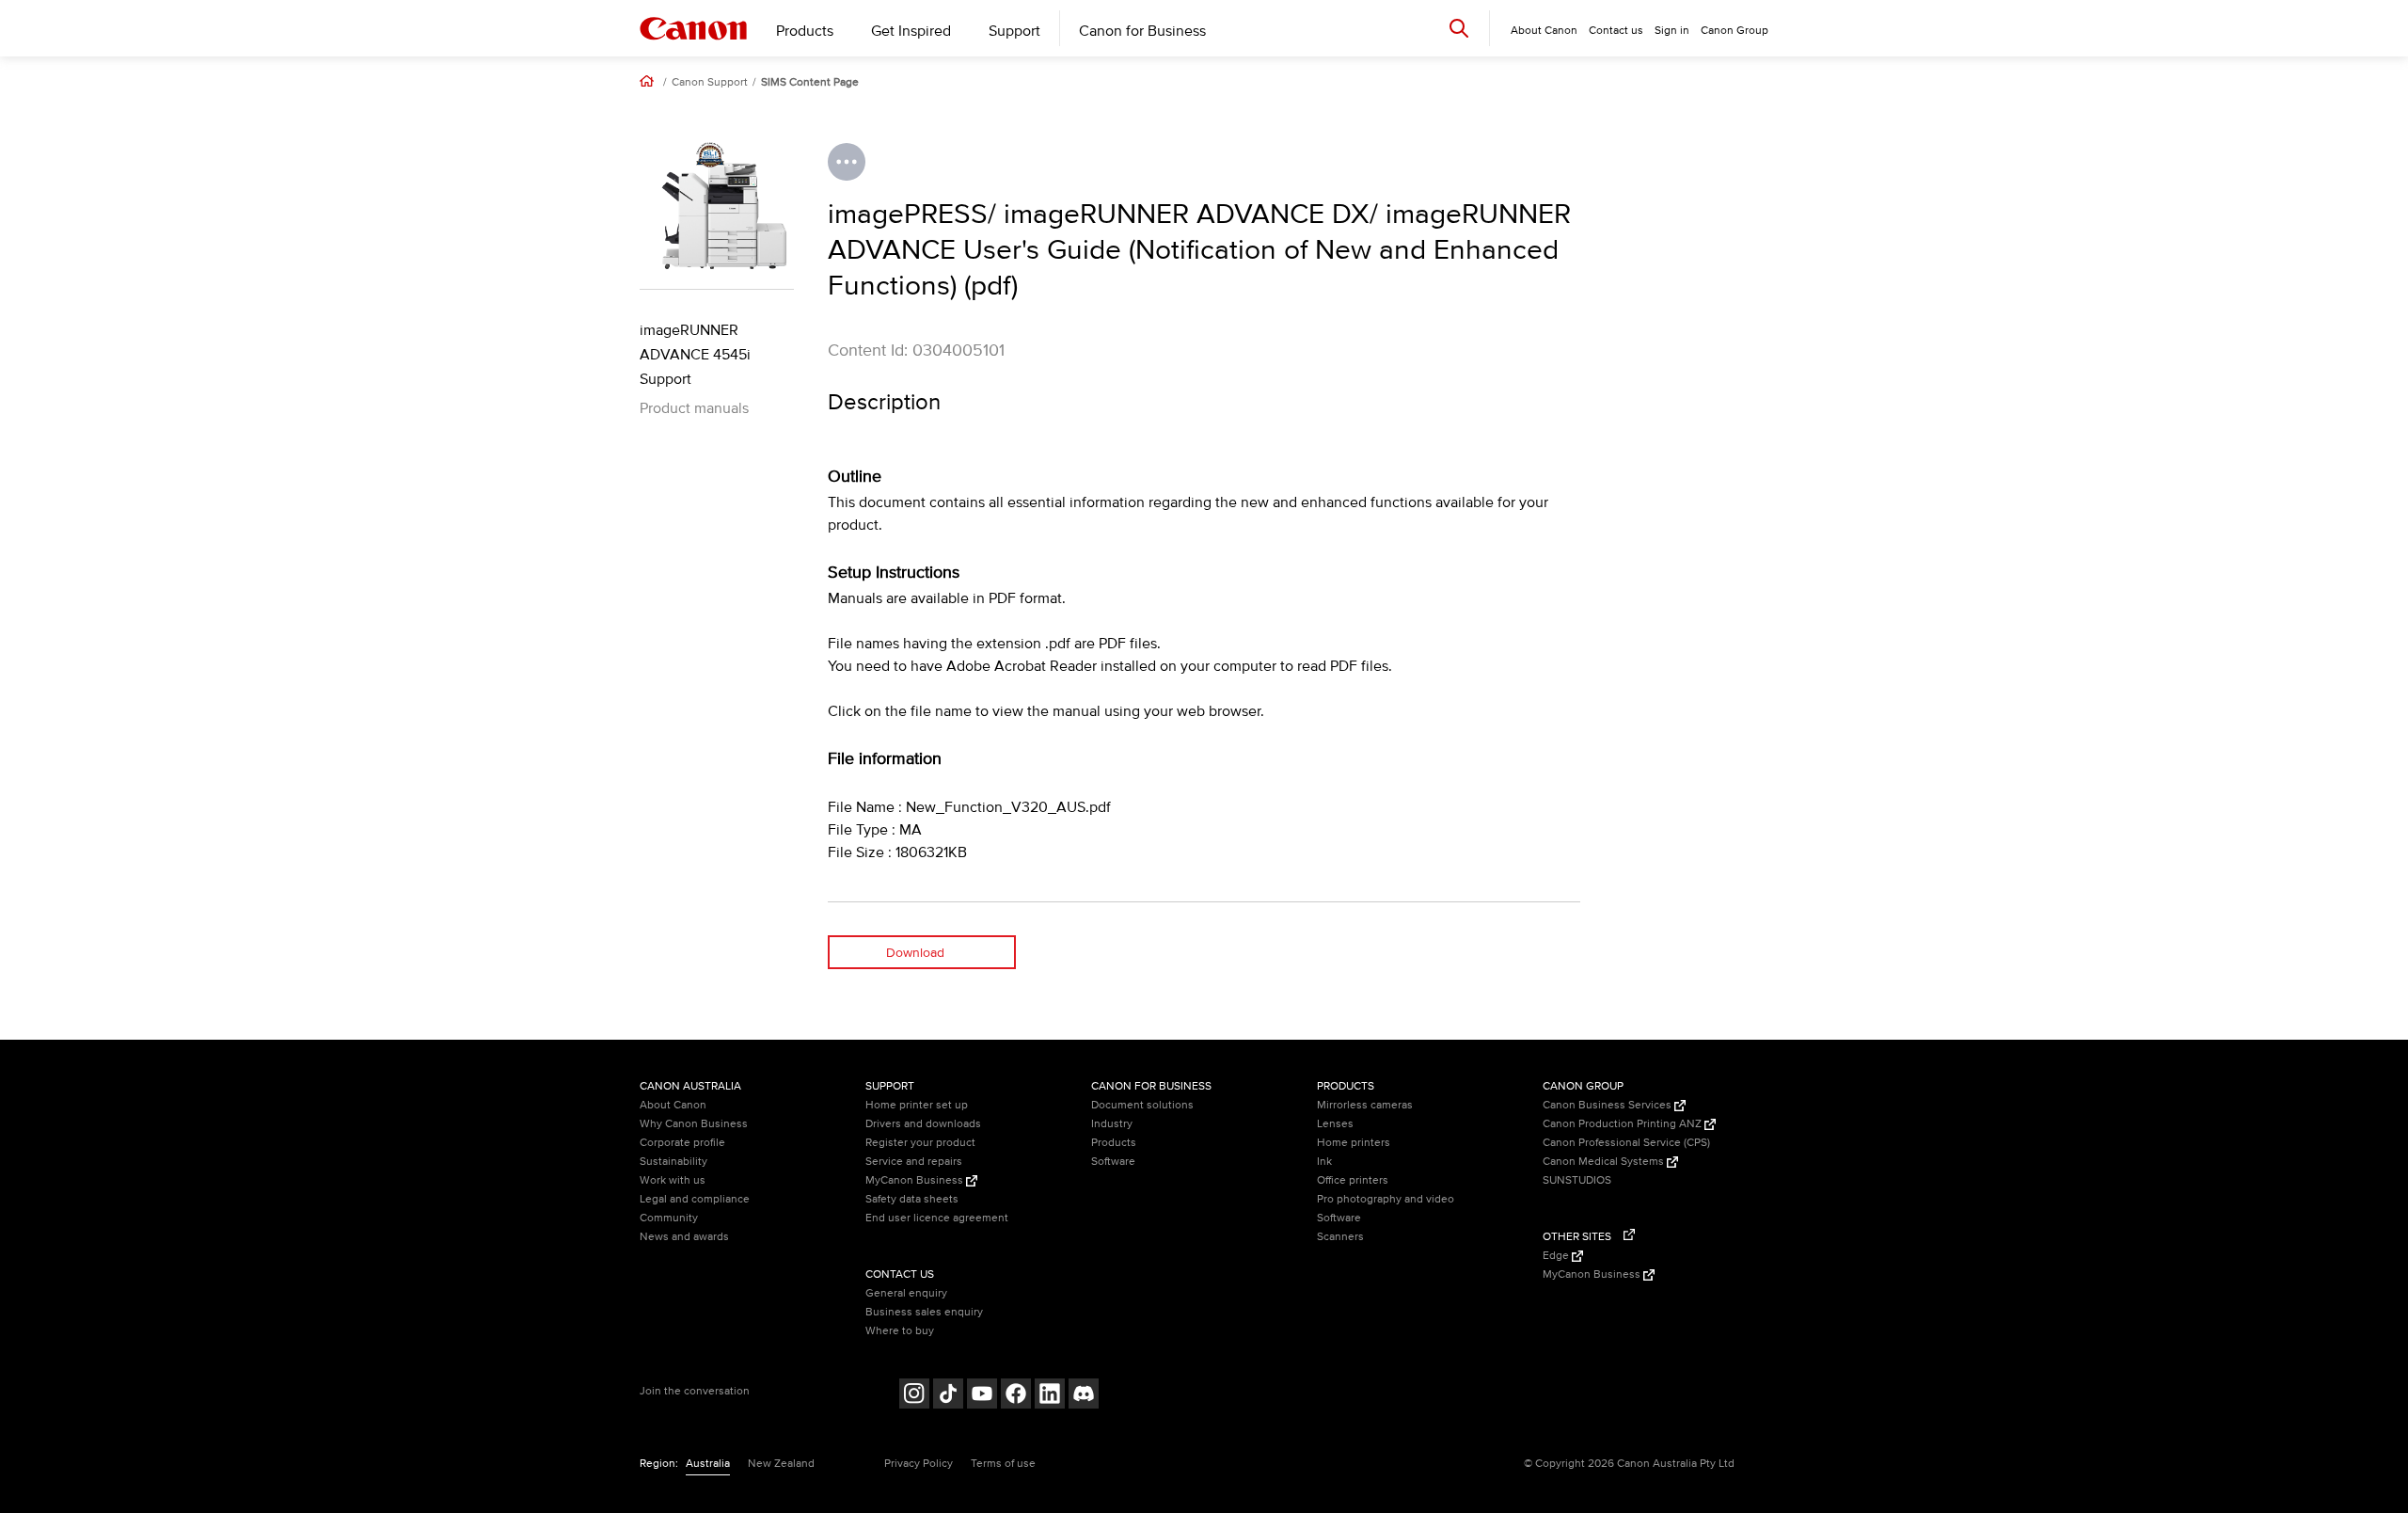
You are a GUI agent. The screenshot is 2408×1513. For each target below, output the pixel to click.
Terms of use (1003, 1464)
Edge (1557, 1256)
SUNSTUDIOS (1577, 1180)
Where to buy (900, 1331)
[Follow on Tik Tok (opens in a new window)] (948, 1396)
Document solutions (1142, 1105)
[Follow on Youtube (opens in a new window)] (982, 1396)
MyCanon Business (916, 1180)
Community (669, 1218)
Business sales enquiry (924, 1312)
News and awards (684, 1237)
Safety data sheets (912, 1199)
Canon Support (710, 83)
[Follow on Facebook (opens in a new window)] (1016, 1396)
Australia (708, 1464)
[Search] (1459, 28)
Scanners (1340, 1237)
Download (915, 953)
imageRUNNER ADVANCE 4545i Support (695, 355)
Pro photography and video (1386, 1199)
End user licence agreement (937, 1218)
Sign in (1672, 31)
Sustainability (673, 1162)
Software (1113, 1162)
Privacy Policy (919, 1464)
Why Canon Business (694, 1124)
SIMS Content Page (810, 83)
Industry (1112, 1124)
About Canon (673, 1105)
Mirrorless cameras (1365, 1105)
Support (1014, 31)
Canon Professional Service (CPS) (1626, 1143)
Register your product (920, 1143)
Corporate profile (682, 1143)
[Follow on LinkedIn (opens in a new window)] (1050, 1396)
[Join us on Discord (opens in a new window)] (1084, 1396)
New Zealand (781, 1464)
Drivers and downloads (923, 1124)
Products (805, 31)
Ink (1324, 1162)
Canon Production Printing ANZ (1624, 1124)
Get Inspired (911, 31)
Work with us (673, 1180)
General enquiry (906, 1293)
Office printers (1353, 1180)
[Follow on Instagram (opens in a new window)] (914, 1396)
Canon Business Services (1608, 1105)
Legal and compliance (695, 1199)
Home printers (1354, 1143)
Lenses (1335, 1124)
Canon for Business (1142, 31)
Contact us (1616, 31)
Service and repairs (914, 1162)
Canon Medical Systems (1605, 1162)
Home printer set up (917, 1105)
